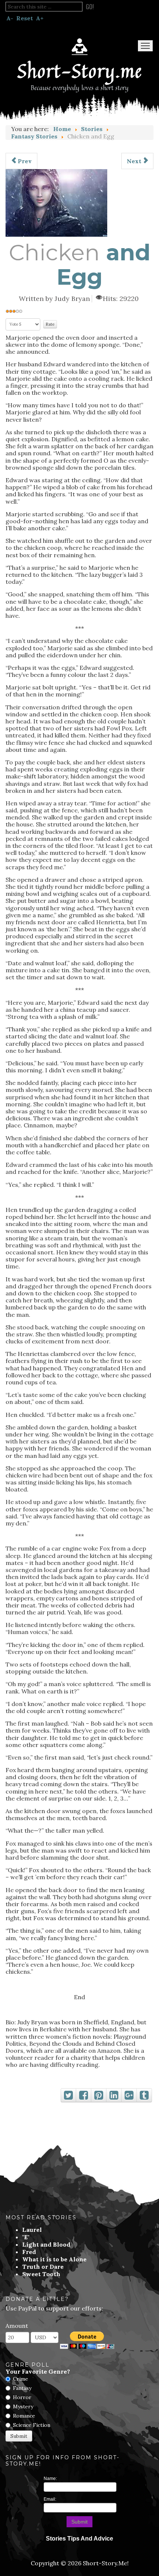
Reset (25, 18)
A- (10, 18)
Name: (50, 2479)
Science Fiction (32, 2425)
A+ (40, 18)
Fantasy (22, 2388)
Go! (90, 7)
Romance (24, 2416)
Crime (21, 2379)
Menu (145, 46)
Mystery (23, 2407)
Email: (50, 2499)
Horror (22, 2397)
